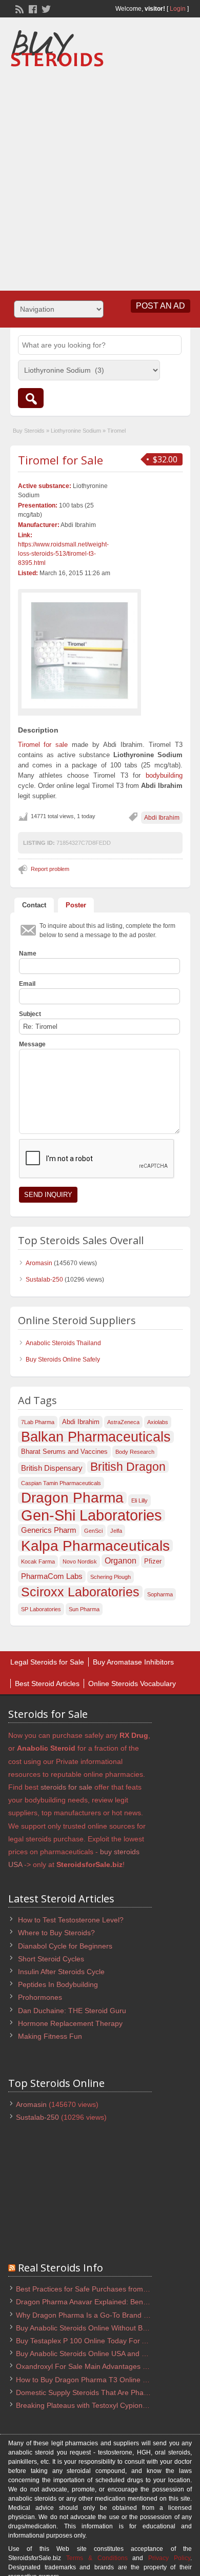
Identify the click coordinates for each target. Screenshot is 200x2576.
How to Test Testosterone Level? (71, 1920)
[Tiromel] (79, 651)
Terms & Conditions (97, 2558)
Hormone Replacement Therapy (70, 2023)
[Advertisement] (100, 175)
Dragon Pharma (72, 1498)
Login (178, 9)
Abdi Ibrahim (162, 818)
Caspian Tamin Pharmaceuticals (61, 1483)
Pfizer (153, 1561)
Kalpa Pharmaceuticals (95, 1546)
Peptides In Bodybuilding (58, 1984)
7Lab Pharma (38, 1422)
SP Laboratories (41, 1609)
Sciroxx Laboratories (80, 1592)
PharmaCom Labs (52, 1576)
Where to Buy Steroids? (56, 1933)
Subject (30, 1014)
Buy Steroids (29, 431)
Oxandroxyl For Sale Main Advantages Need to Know (102, 2366)
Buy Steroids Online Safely (63, 1360)
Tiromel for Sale (61, 460)
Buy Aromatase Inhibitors (133, 1662)
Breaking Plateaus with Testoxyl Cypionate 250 (92, 2405)
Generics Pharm (49, 1530)
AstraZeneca (123, 1422)
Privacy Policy (169, 2558)
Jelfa (116, 1531)
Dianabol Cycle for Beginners (65, 1946)
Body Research (135, 1452)
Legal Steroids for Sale (47, 1662)
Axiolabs (158, 1422)
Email (27, 984)
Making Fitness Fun (50, 2036)
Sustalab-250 (44, 1280)
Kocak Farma (38, 1561)
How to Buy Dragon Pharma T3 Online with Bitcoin (97, 2380)
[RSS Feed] (18, 8)
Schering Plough (111, 1577)
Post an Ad (161, 306)
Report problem (50, 869)
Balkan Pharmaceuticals (96, 1437)
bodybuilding (164, 775)
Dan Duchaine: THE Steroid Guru (72, 2011)
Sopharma (160, 1594)
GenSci (93, 1531)
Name (28, 954)
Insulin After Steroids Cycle (61, 1972)
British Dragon (128, 1467)
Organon (121, 1560)
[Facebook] (32, 8)
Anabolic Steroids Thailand (63, 1343)
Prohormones (40, 1997)
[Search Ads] (31, 398)
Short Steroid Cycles (51, 1959)
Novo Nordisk (80, 1561)
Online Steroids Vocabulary (132, 1683)
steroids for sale (66, 1787)
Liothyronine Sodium (76, 431)
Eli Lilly (139, 1500)
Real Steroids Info (61, 2268)
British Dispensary (52, 1468)
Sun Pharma (84, 1609)
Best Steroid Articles (47, 1683)
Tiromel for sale (43, 745)
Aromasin (39, 1263)
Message (32, 1044)
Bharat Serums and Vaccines (64, 1452)
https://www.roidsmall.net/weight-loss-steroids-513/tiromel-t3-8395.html (63, 554)
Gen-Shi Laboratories (92, 1515)
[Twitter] (45, 8)
